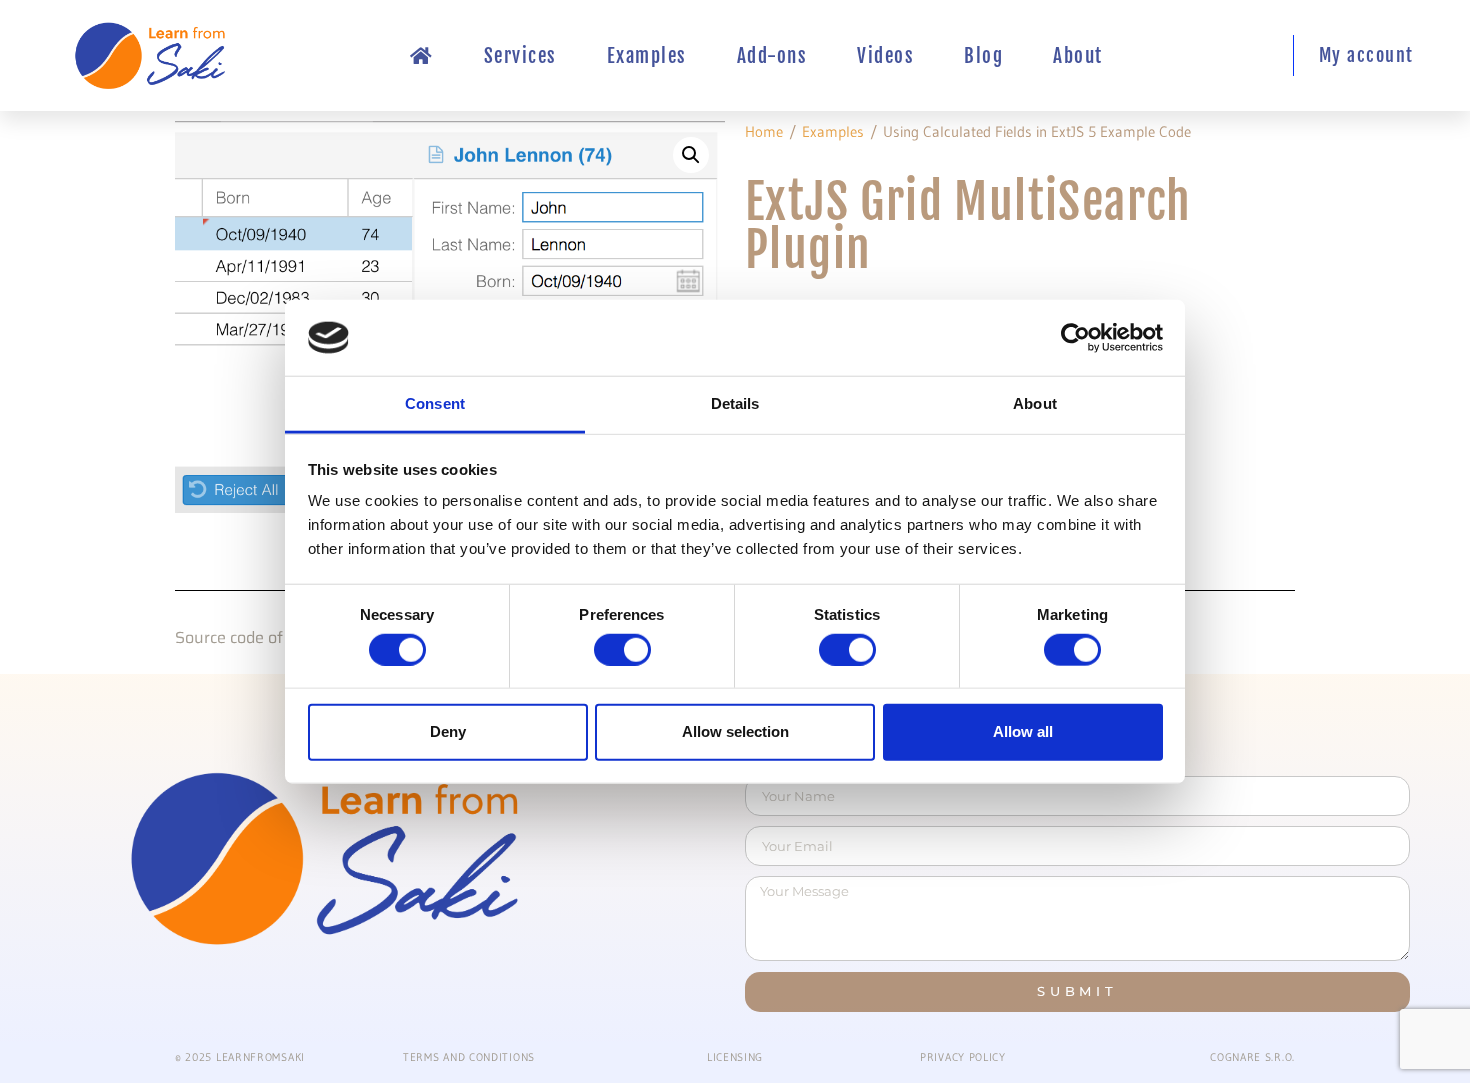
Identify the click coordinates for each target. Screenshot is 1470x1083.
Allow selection (735, 731)
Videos (885, 56)
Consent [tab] (435, 403)
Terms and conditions (469, 1057)
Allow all (1023, 731)
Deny (448, 731)
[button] (691, 155)
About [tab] (1035, 403)
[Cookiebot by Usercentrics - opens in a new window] (1075, 338)
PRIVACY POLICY (963, 1057)
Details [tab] (735, 403)
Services (520, 56)
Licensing (735, 1057)
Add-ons (772, 56)
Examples (647, 56)
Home (764, 132)
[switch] (622, 649)
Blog (983, 56)
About (1078, 56)
